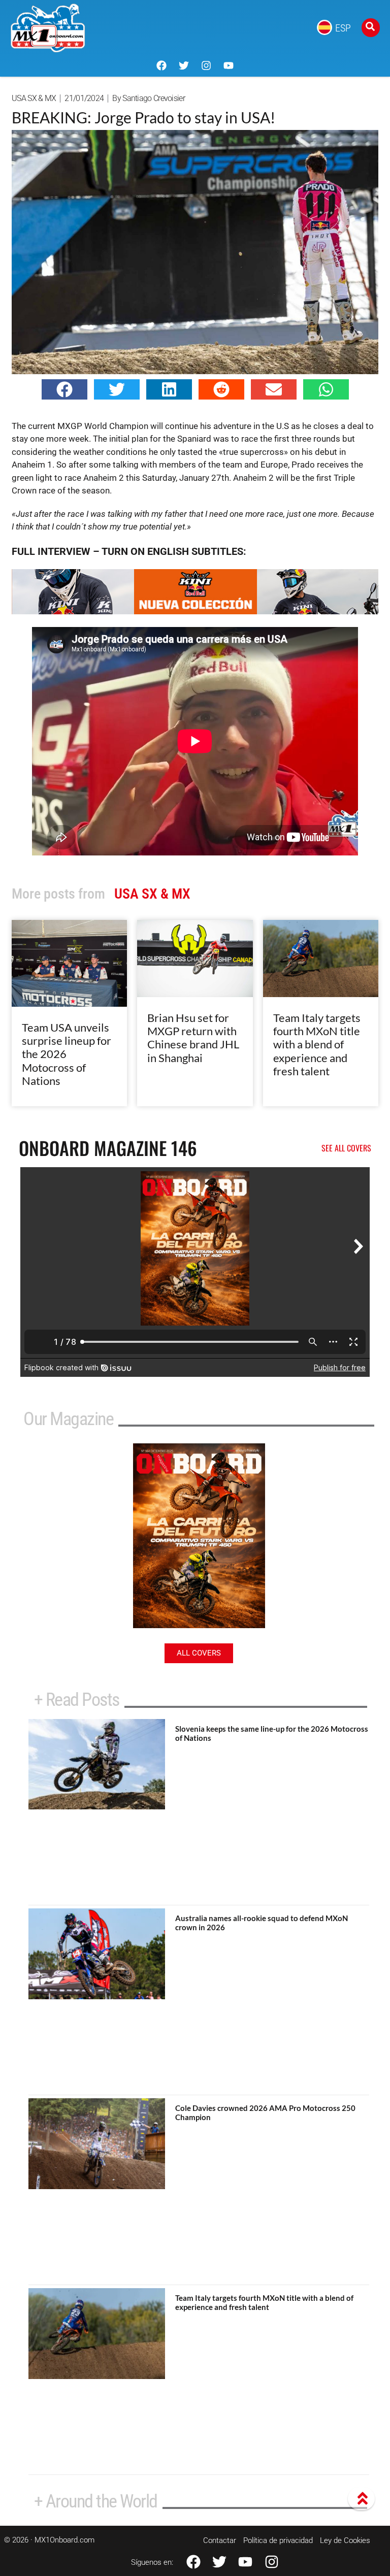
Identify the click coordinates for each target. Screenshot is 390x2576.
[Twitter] (184, 65)
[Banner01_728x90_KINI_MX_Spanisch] (195, 611)
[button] (64, 389)
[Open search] (371, 28)
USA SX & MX (34, 98)
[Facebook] (161, 65)
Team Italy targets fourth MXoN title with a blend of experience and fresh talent (317, 1045)
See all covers (346, 1148)
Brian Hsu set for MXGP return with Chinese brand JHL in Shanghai (193, 1038)
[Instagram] (206, 65)
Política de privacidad (278, 2540)
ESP (343, 28)
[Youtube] (229, 65)
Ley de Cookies (345, 2540)
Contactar (220, 2540)
